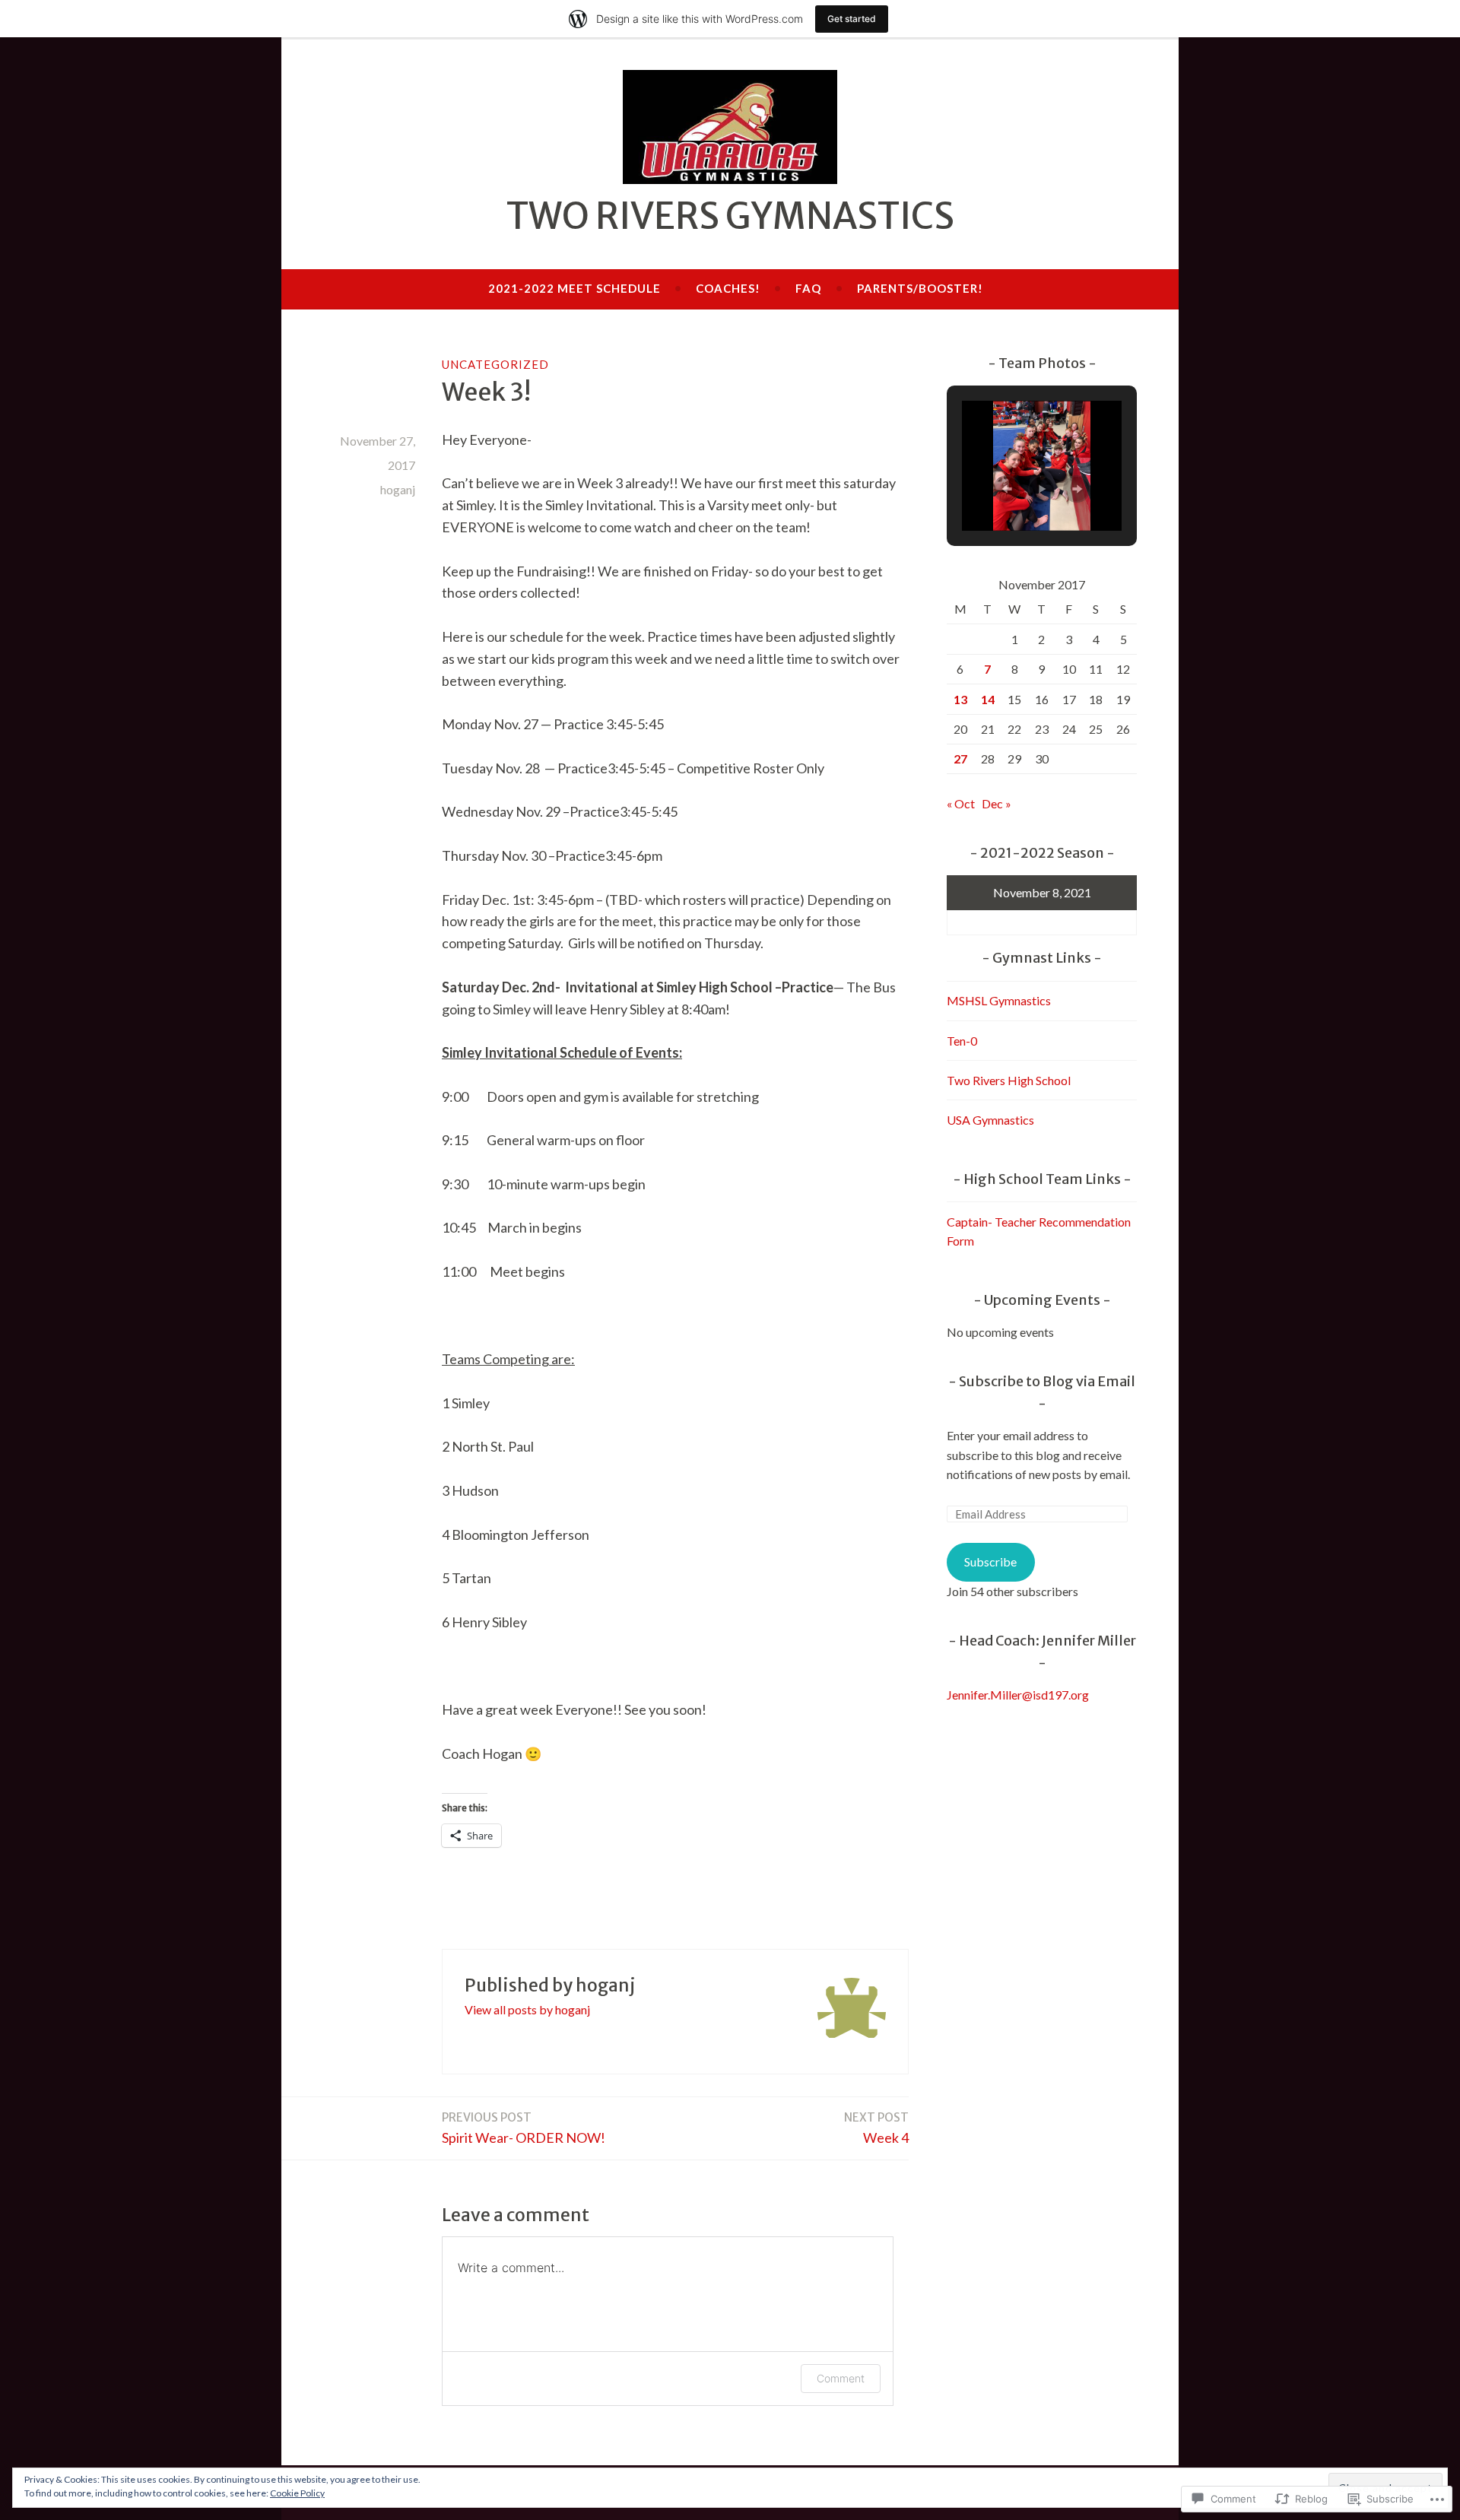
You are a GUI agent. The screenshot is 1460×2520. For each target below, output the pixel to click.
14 (988, 699)
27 (960, 759)
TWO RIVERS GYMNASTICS (730, 216)
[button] (1007, 489)
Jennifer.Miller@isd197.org (1018, 1695)
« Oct (961, 803)
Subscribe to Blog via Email (1047, 1381)
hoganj (398, 489)
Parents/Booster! (920, 288)
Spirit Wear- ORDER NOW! (524, 2128)
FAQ (808, 288)
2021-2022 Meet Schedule (574, 288)
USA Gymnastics (990, 1120)
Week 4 (876, 2128)
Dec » (997, 803)
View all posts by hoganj (527, 2009)
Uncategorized (495, 364)
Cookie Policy (297, 2493)
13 (960, 699)
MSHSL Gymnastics (999, 1000)
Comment (841, 2378)
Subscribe (990, 1562)
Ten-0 (962, 1041)
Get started (852, 19)
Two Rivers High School (1009, 1080)
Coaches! (728, 288)
